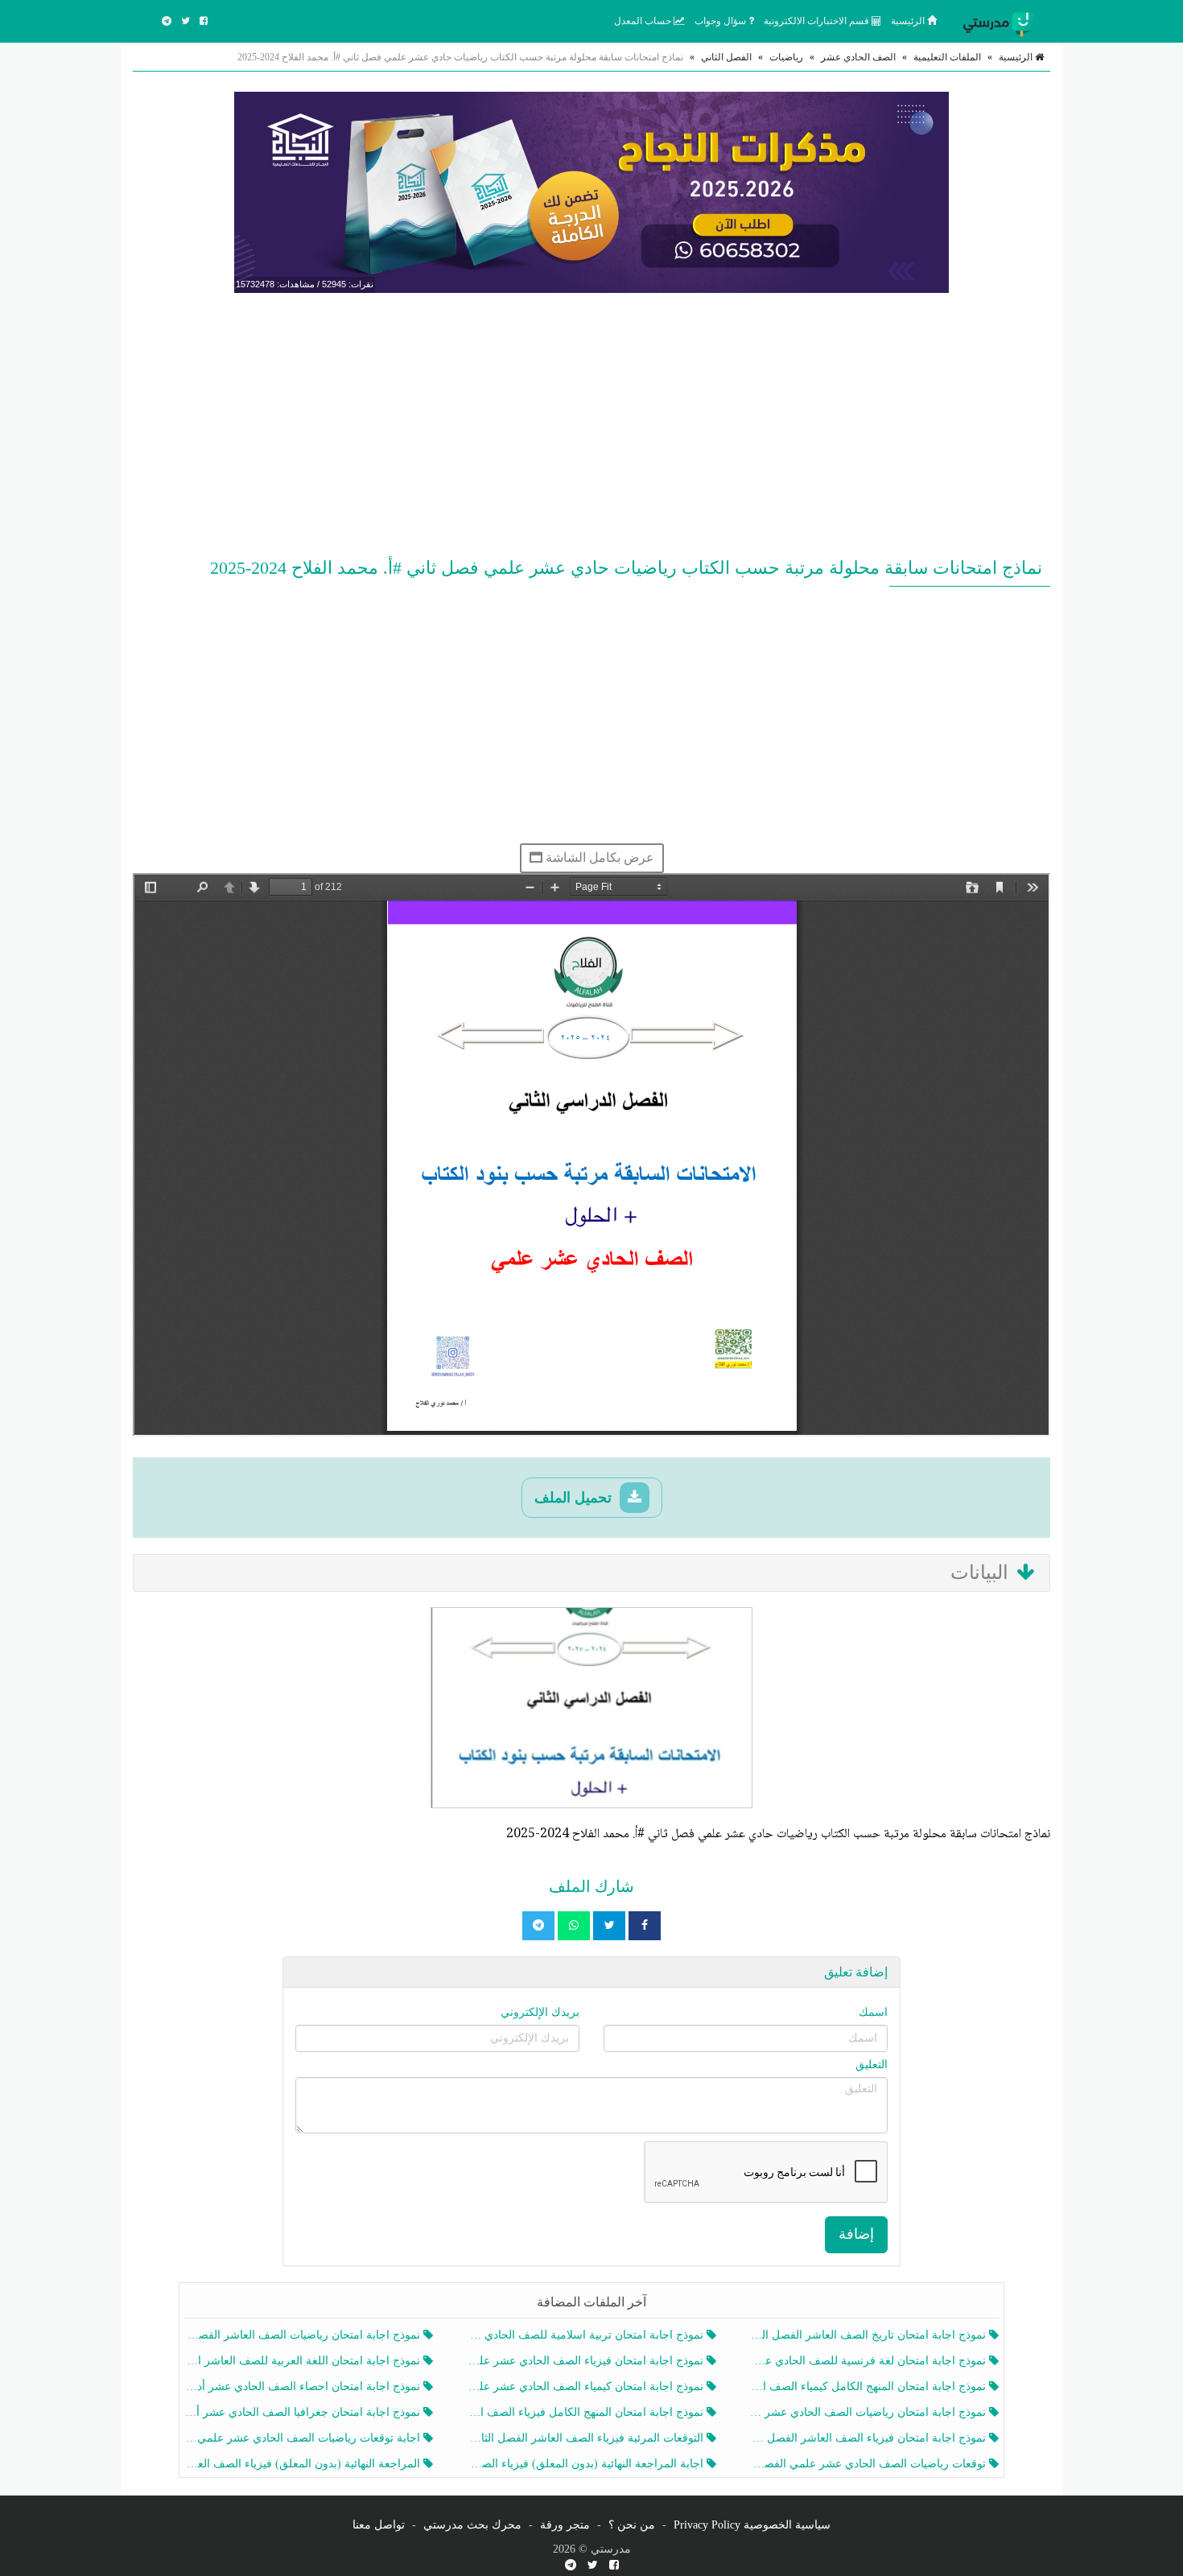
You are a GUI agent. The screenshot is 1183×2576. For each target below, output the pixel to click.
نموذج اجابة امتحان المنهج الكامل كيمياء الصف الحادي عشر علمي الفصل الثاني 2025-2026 (870, 2386)
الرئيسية (909, 21)
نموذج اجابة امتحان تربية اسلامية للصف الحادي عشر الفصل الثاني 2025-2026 (586, 2335)
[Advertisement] (591, 422)
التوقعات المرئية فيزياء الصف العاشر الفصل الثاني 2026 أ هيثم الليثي (586, 2438)
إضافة (856, 2234)
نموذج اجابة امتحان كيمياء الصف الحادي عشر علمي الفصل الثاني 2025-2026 (586, 2386)
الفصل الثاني (726, 57)
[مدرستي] (1002, 21)
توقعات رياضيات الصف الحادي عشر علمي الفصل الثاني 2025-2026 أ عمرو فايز (870, 2464)
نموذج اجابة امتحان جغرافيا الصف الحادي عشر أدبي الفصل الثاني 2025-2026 (304, 2412)
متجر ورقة (565, 2525)
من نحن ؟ (632, 2525)
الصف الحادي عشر (858, 57)
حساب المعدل (644, 21)
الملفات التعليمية (947, 57)
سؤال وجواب (721, 21)
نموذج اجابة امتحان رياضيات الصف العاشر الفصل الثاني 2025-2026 (304, 2335)
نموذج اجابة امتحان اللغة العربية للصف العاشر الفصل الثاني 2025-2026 (304, 2361)
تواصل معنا (379, 2525)
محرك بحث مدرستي (472, 2525)
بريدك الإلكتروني (540, 2012)
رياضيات (786, 57)
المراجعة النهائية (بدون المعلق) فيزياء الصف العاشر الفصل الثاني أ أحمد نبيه (304, 2464)
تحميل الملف (575, 1498)
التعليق (872, 2065)
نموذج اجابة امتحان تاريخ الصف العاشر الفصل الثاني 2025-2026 (870, 2335)
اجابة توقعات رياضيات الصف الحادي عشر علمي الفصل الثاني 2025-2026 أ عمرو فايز (304, 2438)
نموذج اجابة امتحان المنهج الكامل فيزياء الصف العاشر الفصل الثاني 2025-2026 (586, 2412)
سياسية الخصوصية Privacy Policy (752, 2525)
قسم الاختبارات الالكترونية (818, 21)
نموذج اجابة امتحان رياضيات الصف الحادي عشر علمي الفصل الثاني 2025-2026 (870, 2412)
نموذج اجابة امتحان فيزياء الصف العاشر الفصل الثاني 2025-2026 (870, 2438)
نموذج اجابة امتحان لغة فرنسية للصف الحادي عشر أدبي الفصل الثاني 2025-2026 (870, 2361)
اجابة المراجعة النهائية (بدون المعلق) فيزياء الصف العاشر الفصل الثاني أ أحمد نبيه (586, 2464)
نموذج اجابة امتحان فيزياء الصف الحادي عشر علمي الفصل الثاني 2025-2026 (586, 2361)
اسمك (873, 2012)
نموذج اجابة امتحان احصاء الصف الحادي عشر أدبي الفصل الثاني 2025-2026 (304, 2386)
